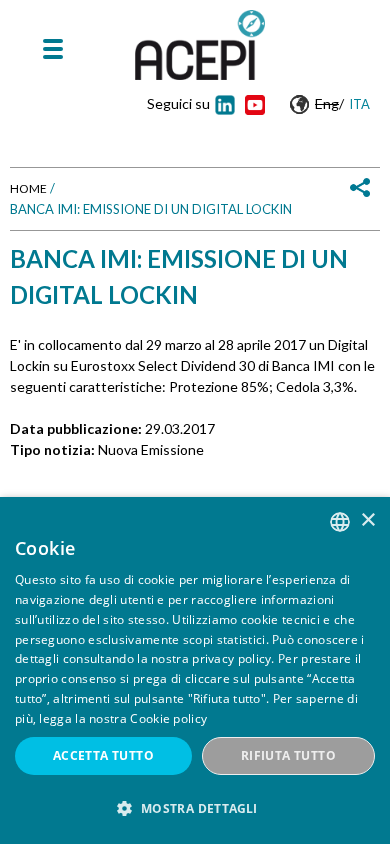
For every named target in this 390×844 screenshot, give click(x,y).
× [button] (367, 520)
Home (28, 188)
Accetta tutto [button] (103, 755)
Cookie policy (168, 718)
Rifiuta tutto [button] (288, 755)
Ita (359, 104)
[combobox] (340, 522)
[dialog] (195, 670)
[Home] (200, 45)
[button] (195, 808)
